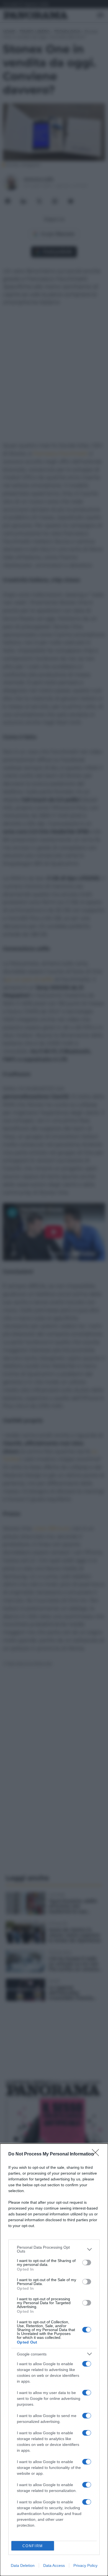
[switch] (87, 2263)
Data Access (54, 2565)
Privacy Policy (85, 2565)
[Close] (97, 2154)
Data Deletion (23, 2565)
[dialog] (54, 2360)
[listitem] (54, 2249)
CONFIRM (33, 2546)
